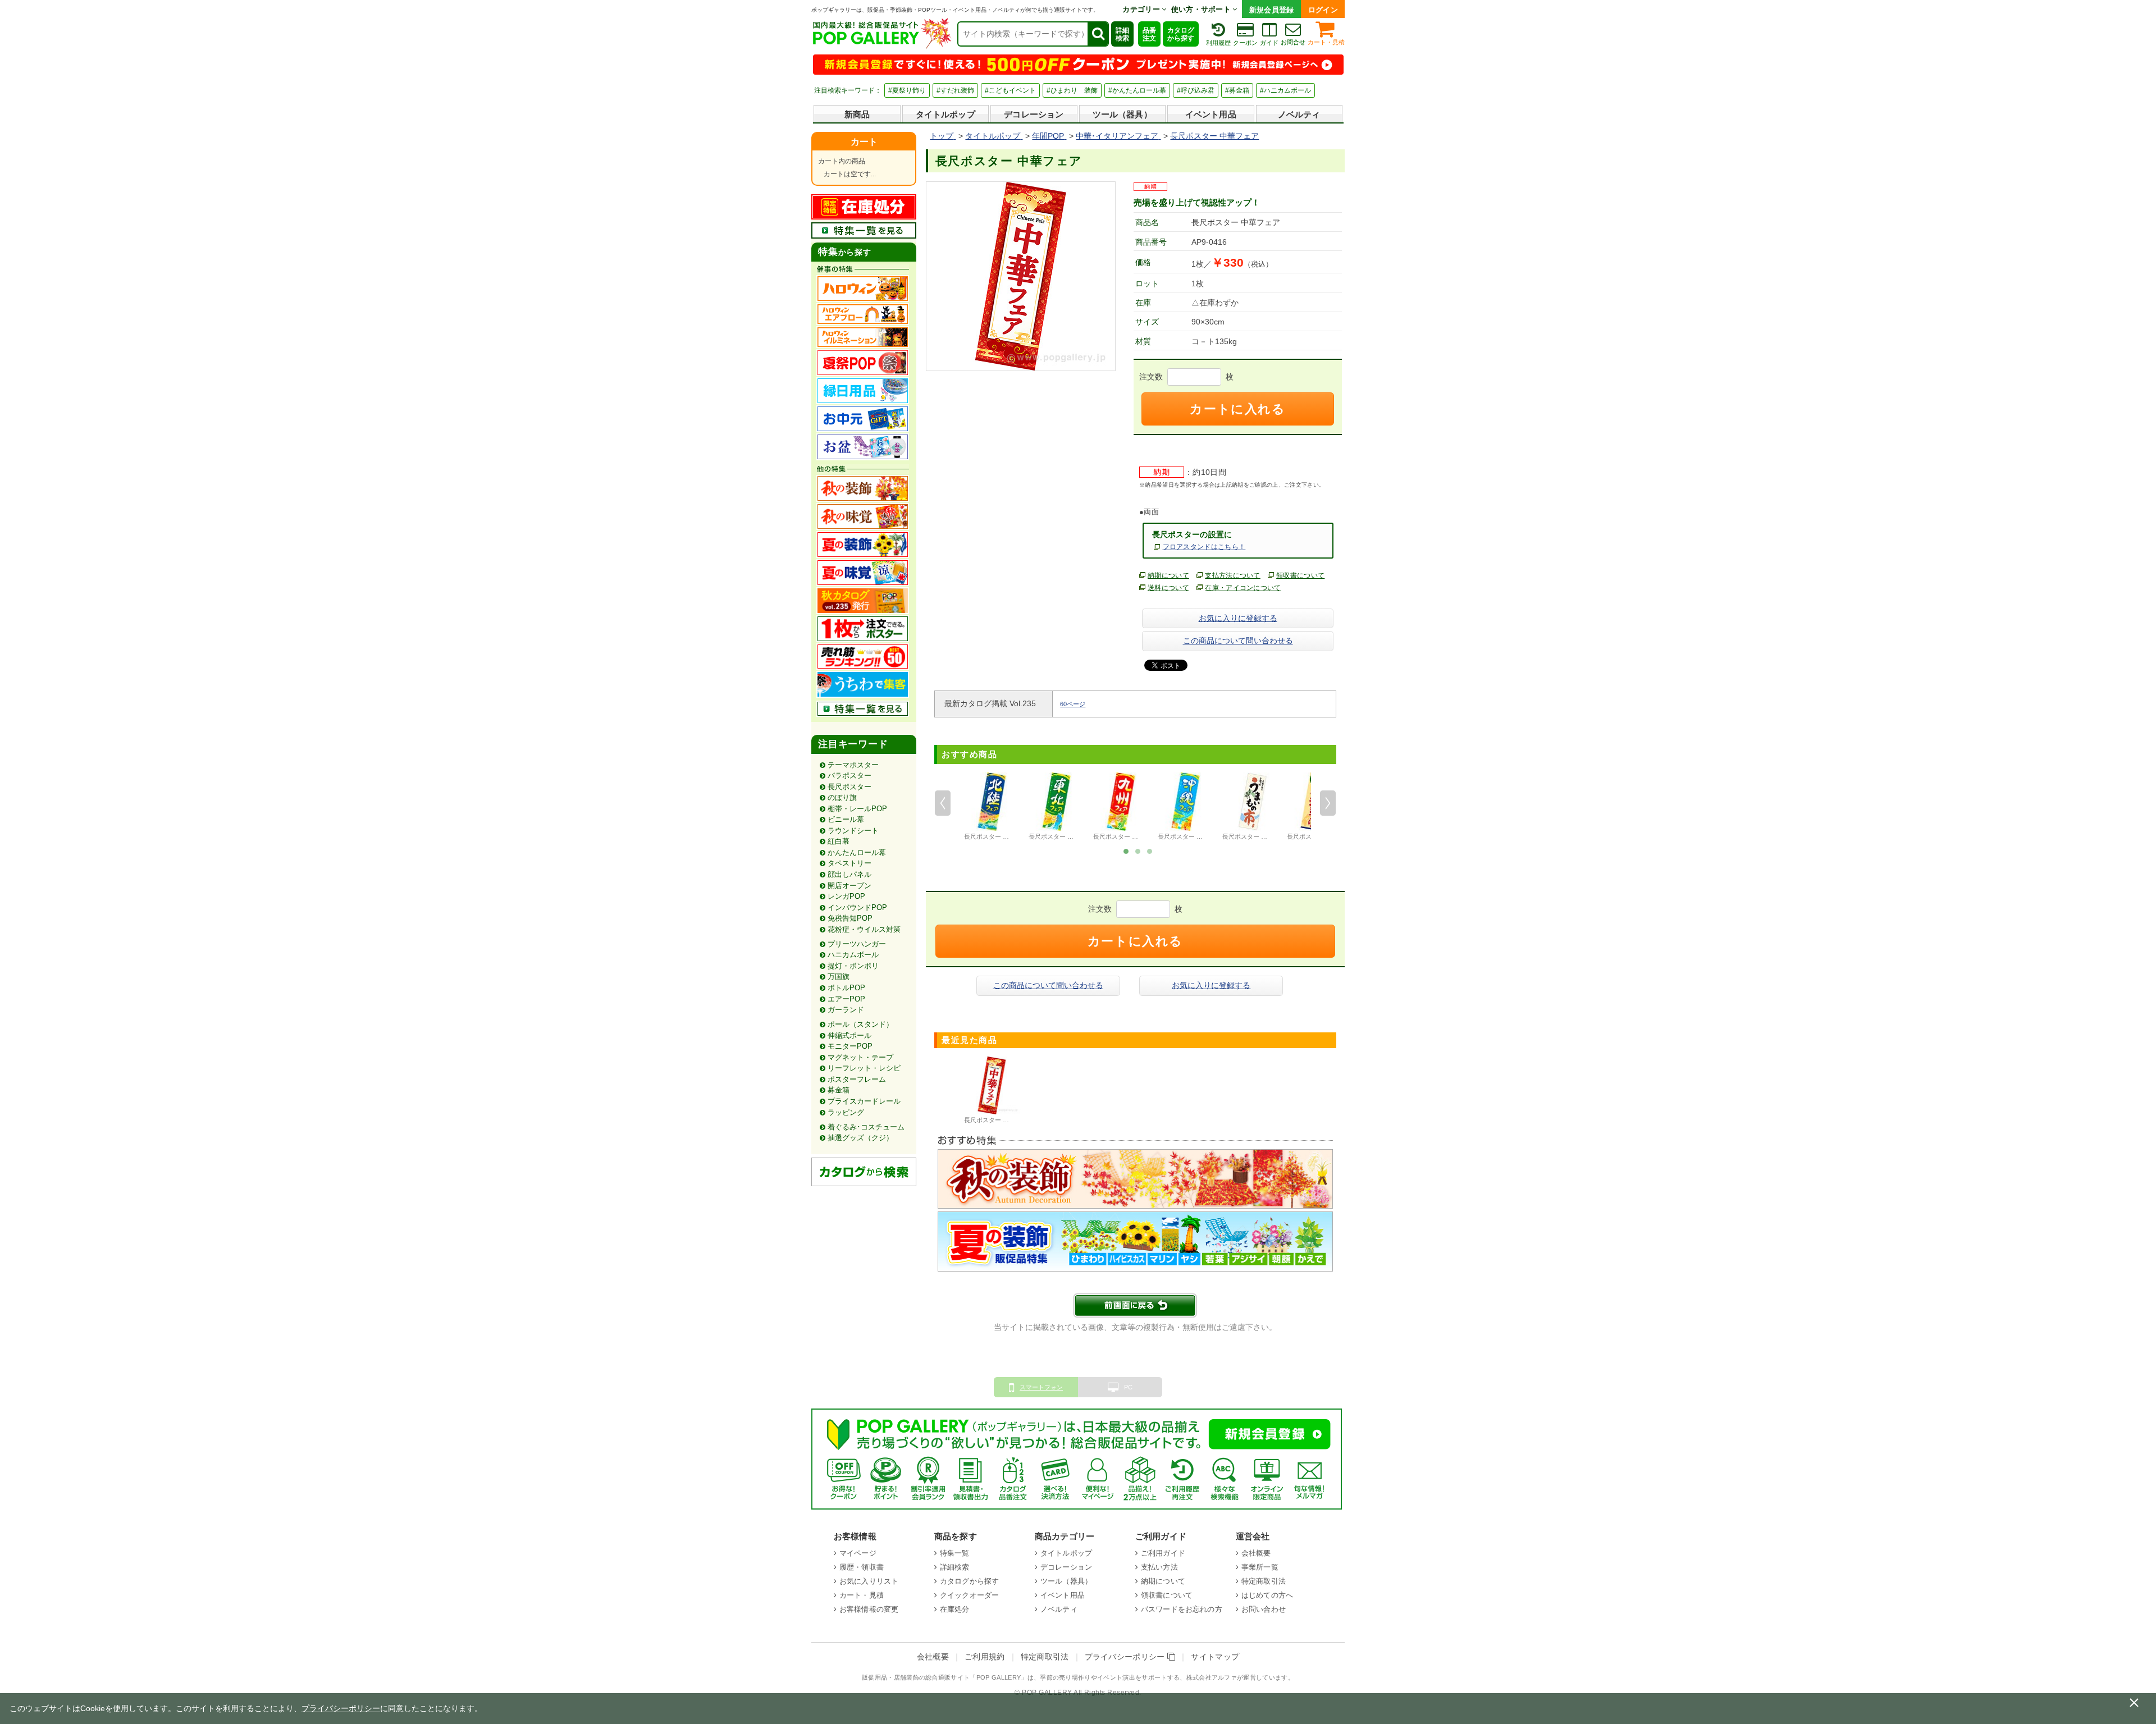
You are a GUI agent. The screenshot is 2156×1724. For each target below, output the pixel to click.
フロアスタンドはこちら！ (1204, 547)
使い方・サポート (1202, 9)
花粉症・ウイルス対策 (864, 929)
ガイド (1269, 43)
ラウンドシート (853, 831)
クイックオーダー (969, 1595)
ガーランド (846, 1010)
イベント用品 (1211, 114)
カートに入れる (1237, 409)
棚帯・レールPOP (857, 809)
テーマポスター (853, 765)
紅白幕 (839, 841)
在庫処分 (955, 1609)
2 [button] (1138, 850)
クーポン (1245, 43)
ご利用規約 (985, 1657)
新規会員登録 (1272, 10)
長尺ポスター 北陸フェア (999, 836)
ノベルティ (1299, 114)
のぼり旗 (842, 797)
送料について (1168, 588)
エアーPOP (846, 999)
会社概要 (1256, 1553)
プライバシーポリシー (1126, 1657)
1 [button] (1126, 850)
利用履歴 (1218, 43)
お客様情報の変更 (869, 1609)
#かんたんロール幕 (1137, 90)
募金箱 (839, 1090)
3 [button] (1150, 850)
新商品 (857, 114)
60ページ (1073, 704)
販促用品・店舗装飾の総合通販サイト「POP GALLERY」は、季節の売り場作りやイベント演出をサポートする (1021, 1677)
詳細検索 (1122, 34)
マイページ (858, 1553)
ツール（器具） (1122, 114)
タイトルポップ (945, 114)
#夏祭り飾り (907, 90)
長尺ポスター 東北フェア (1063, 836)
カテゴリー (1142, 9)
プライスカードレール (864, 1101)
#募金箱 (1237, 90)
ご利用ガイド (1163, 1553)
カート (864, 142)
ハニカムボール (853, 955)
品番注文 (1149, 34)
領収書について (1300, 575)
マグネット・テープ (860, 1057)
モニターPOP (850, 1046)
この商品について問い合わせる (1238, 641)
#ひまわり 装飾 (1072, 90)
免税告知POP (850, 918)
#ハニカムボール (1285, 90)
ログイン (1323, 10)
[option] (992, 808)
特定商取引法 (1264, 1581)
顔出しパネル (849, 874)
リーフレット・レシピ (864, 1068)
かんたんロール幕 (857, 852)
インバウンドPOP (857, 907)
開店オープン (849, 886)
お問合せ (1293, 42)
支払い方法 (1159, 1567)
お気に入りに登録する (1238, 618)
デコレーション (1034, 114)
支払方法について (1233, 575)
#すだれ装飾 (955, 90)
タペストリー (849, 863)
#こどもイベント (1010, 90)
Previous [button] (943, 803)
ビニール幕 (846, 819)
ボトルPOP (846, 988)
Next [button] (1328, 803)
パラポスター (849, 776)
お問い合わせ (1264, 1609)
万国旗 (839, 977)
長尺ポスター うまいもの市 (1260, 836)
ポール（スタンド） (860, 1024)
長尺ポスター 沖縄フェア (1193, 836)
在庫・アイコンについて (1243, 588)
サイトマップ (1215, 1657)
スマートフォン (1041, 1387)
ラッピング (846, 1112)
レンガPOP (846, 896)
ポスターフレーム (857, 1079)
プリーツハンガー (857, 944)
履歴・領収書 (862, 1567)
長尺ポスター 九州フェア (1128, 836)
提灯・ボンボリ (853, 966)
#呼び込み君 (1196, 90)
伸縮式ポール (849, 1035)
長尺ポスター (849, 787)
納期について (1168, 575)
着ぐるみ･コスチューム (866, 1127)
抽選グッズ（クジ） (860, 1138)
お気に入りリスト (869, 1581)
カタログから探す (1181, 34)
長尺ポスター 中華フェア (999, 1120)
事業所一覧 (1260, 1567)
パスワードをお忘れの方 (1182, 1609)
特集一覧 (955, 1553)
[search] (1098, 34)
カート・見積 (1326, 42)
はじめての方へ (1267, 1595)
